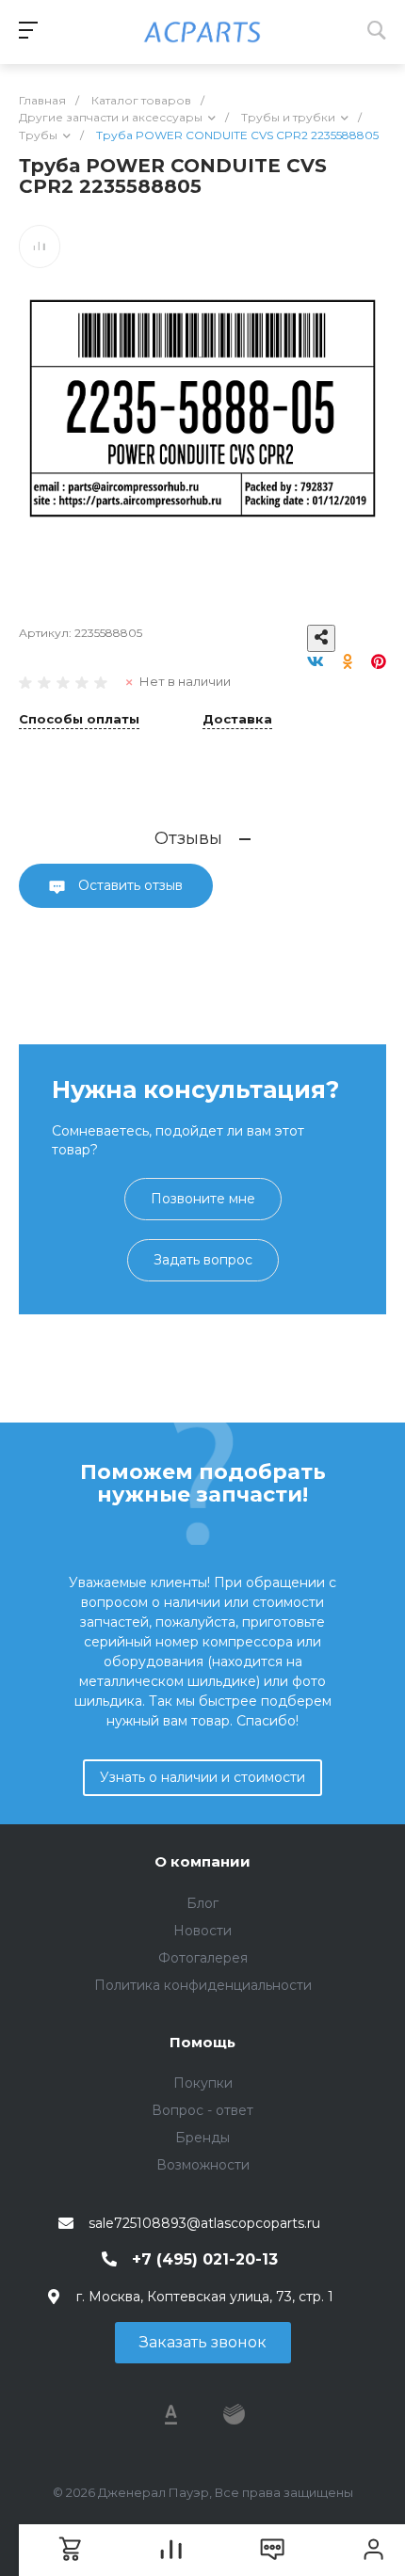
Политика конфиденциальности (203, 1985)
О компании (202, 1861)
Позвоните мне (203, 1199)
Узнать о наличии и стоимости (202, 1777)
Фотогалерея (203, 1958)
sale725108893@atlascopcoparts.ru (204, 2223)
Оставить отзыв (129, 885)
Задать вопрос (203, 1260)
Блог (202, 1903)
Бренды (202, 2138)
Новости (202, 1931)
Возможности (203, 2165)
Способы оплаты (79, 720)
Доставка (237, 720)
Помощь (202, 2042)
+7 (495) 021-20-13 (205, 2259)
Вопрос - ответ (202, 2110)
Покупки (203, 2083)
